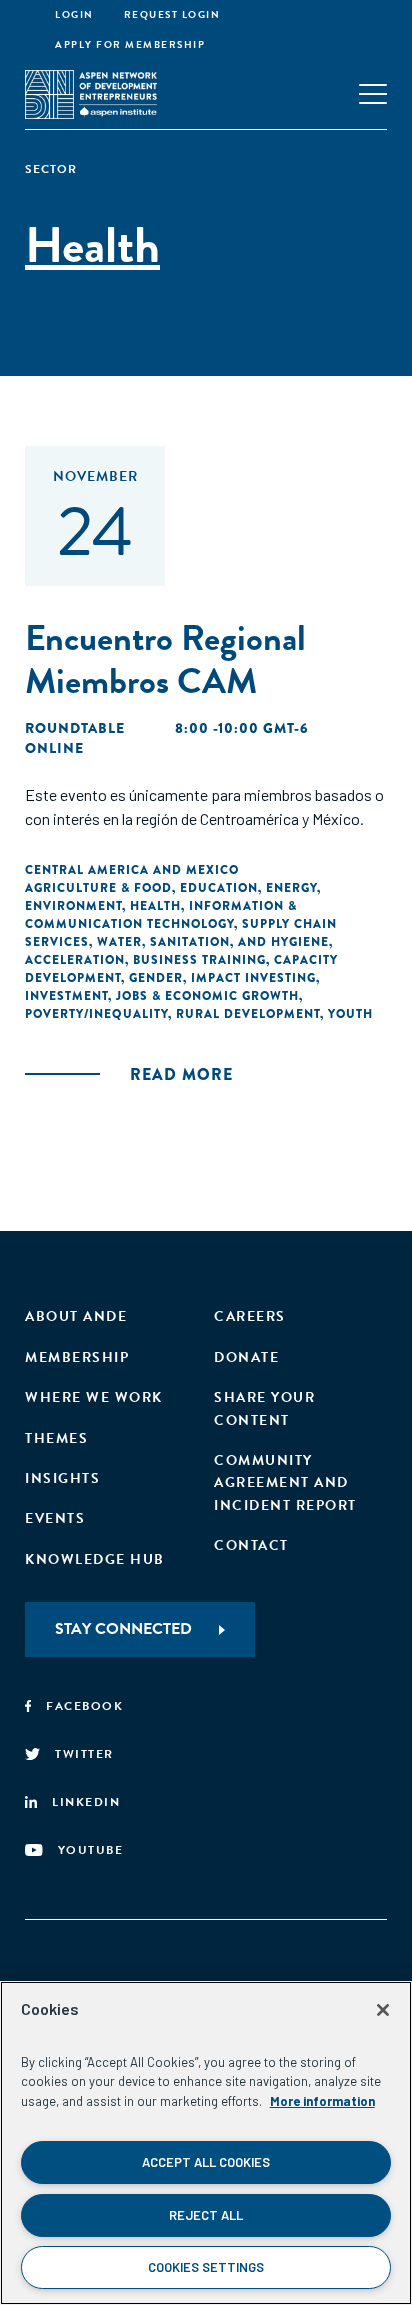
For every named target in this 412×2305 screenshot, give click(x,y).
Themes (56, 1438)
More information (322, 2101)
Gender (156, 978)
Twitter (84, 1754)
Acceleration (75, 960)
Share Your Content (264, 1408)
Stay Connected (123, 1629)
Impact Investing (253, 978)
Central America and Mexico (132, 870)
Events (55, 1518)
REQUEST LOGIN (172, 14)
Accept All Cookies (206, 2162)
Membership (77, 1357)
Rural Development (248, 1014)
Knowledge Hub (95, 1559)
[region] (206, 2143)
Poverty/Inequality (96, 1014)
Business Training (199, 960)
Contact (251, 1545)
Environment (73, 906)
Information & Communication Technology (161, 915)
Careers (250, 1316)
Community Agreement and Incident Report (285, 1483)
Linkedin (86, 1802)
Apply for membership (130, 44)
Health (155, 906)
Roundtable (75, 728)
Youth (350, 1014)
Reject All (206, 2215)
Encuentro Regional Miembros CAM (165, 659)
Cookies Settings (206, 2267)
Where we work (94, 1397)
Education (219, 888)
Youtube (91, 1850)
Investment (66, 996)
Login (74, 14)
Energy (291, 888)
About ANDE (76, 1316)
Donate (246, 1357)
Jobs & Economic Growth (207, 996)
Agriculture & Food (98, 888)
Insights (62, 1478)
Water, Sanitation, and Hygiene (213, 942)
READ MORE (181, 1074)
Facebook (84, 1706)
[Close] (383, 2010)
